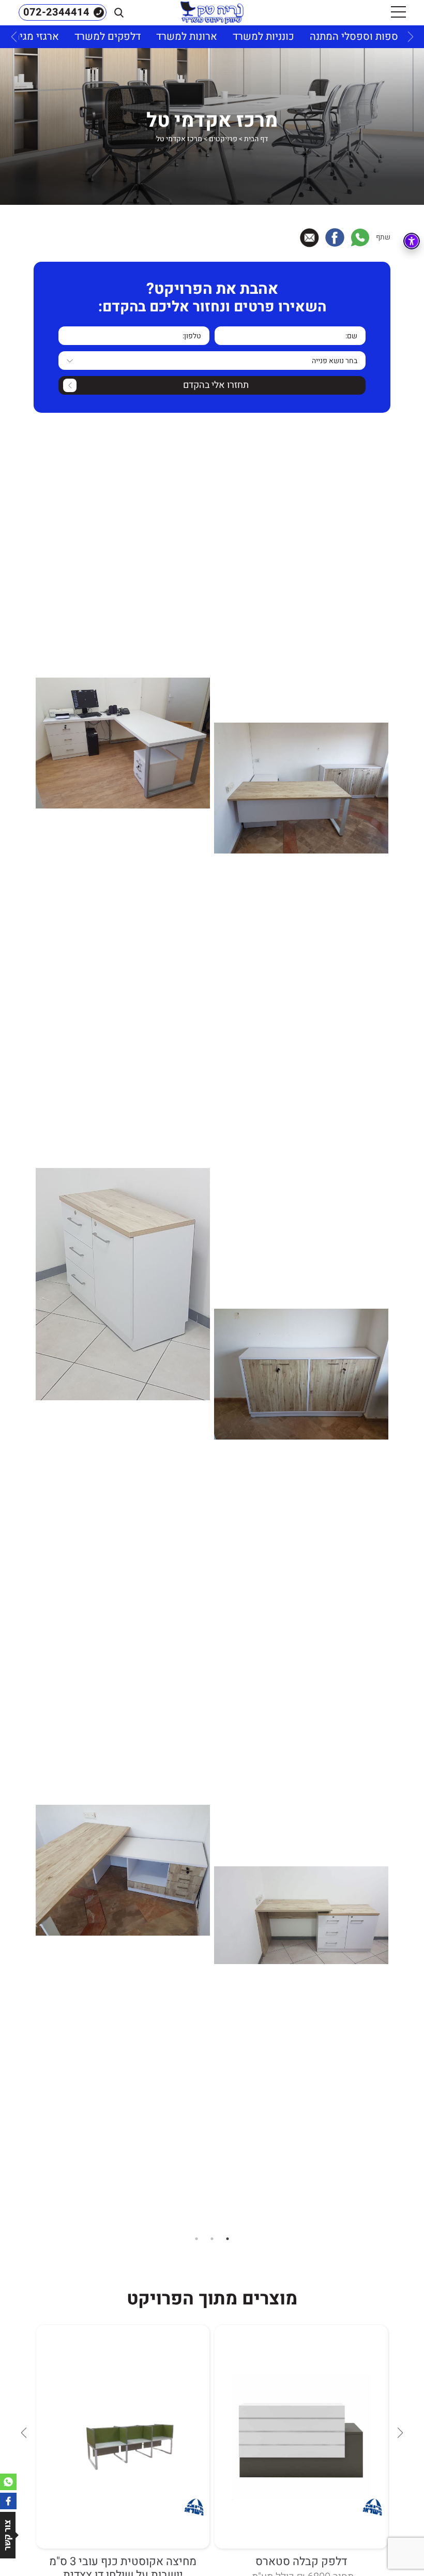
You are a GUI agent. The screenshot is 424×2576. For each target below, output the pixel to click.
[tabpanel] (301, 1329)
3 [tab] (196, 2239)
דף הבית (256, 139)
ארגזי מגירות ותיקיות (119, 37)
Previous (411, 36)
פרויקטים (223, 139)
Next (14, 36)
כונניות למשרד (367, 37)
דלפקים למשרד (211, 37)
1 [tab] (228, 2239)
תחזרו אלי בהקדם (216, 385)
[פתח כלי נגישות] (412, 241)
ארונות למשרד (291, 37)
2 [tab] (212, 2239)
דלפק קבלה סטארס (301, 2562)
